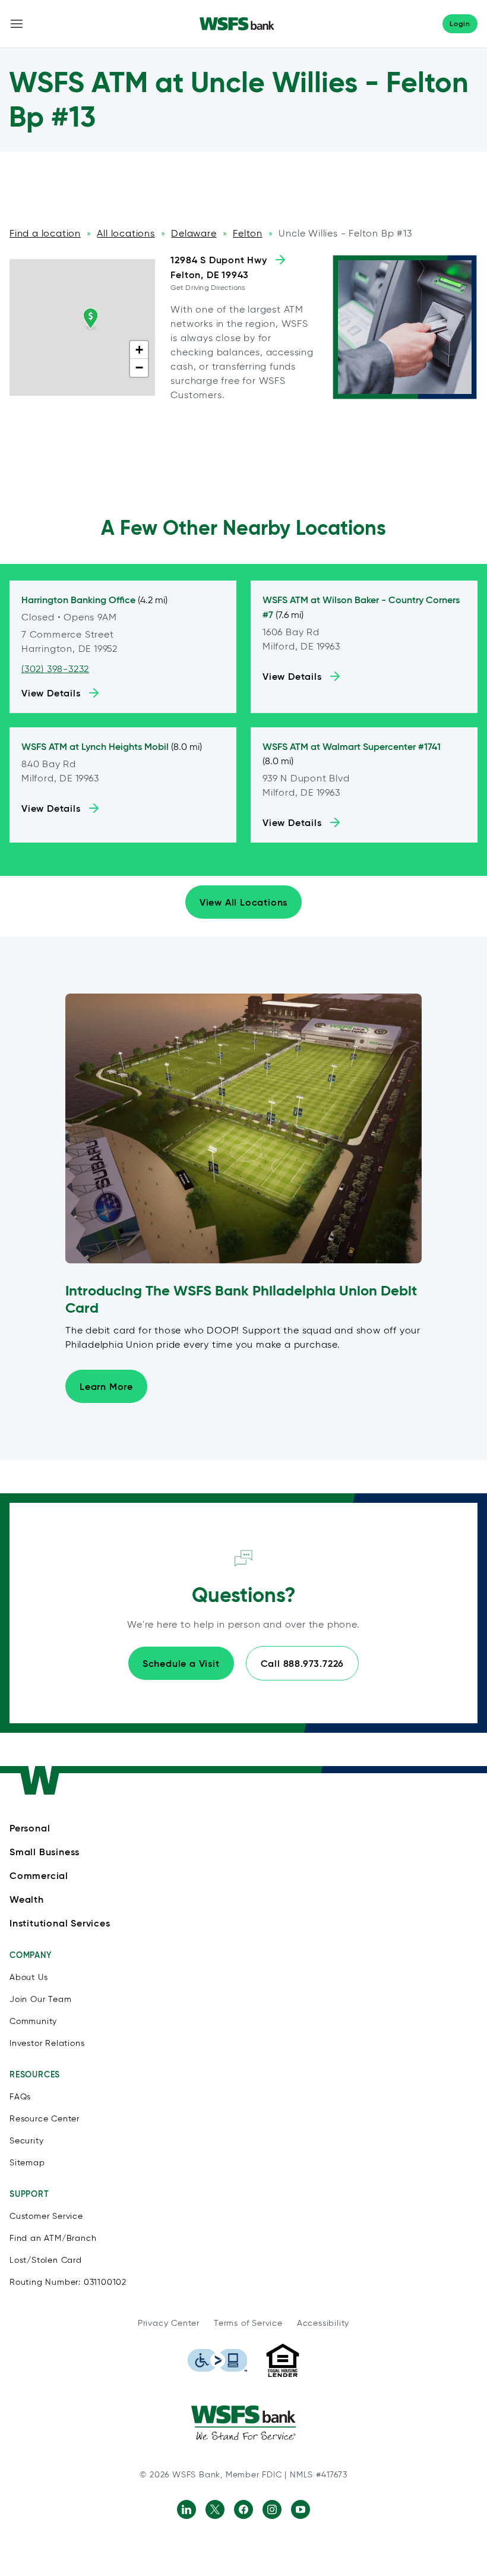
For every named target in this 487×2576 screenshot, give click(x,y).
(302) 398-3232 (55, 669)
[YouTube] (301, 2509)
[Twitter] (215, 2509)
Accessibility (323, 2323)
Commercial (39, 1875)
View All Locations (243, 902)
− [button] (140, 368)
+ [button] (140, 350)
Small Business (45, 1852)
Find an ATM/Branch (53, 2238)
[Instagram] (272, 2509)
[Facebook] (243, 2509)
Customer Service (46, 2216)
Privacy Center (169, 2323)
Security (26, 2141)
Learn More (106, 1386)
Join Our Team (40, 1999)
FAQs (20, 2097)
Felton (248, 233)
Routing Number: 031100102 (68, 2282)
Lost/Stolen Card (46, 2260)
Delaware (194, 233)
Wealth (27, 1899)
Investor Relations (47, 2043)
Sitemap (27, 2163)
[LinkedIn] (186, 2509)
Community (33, 2021)
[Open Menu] (17, 24)
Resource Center (45, 2119)
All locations (126, 233)
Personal (30, 1828)
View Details (51, 693)
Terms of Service (248, 2323)
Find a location (45, 233)
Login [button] (460, 23)
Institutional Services (60, 1923)
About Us (29, 1977)
